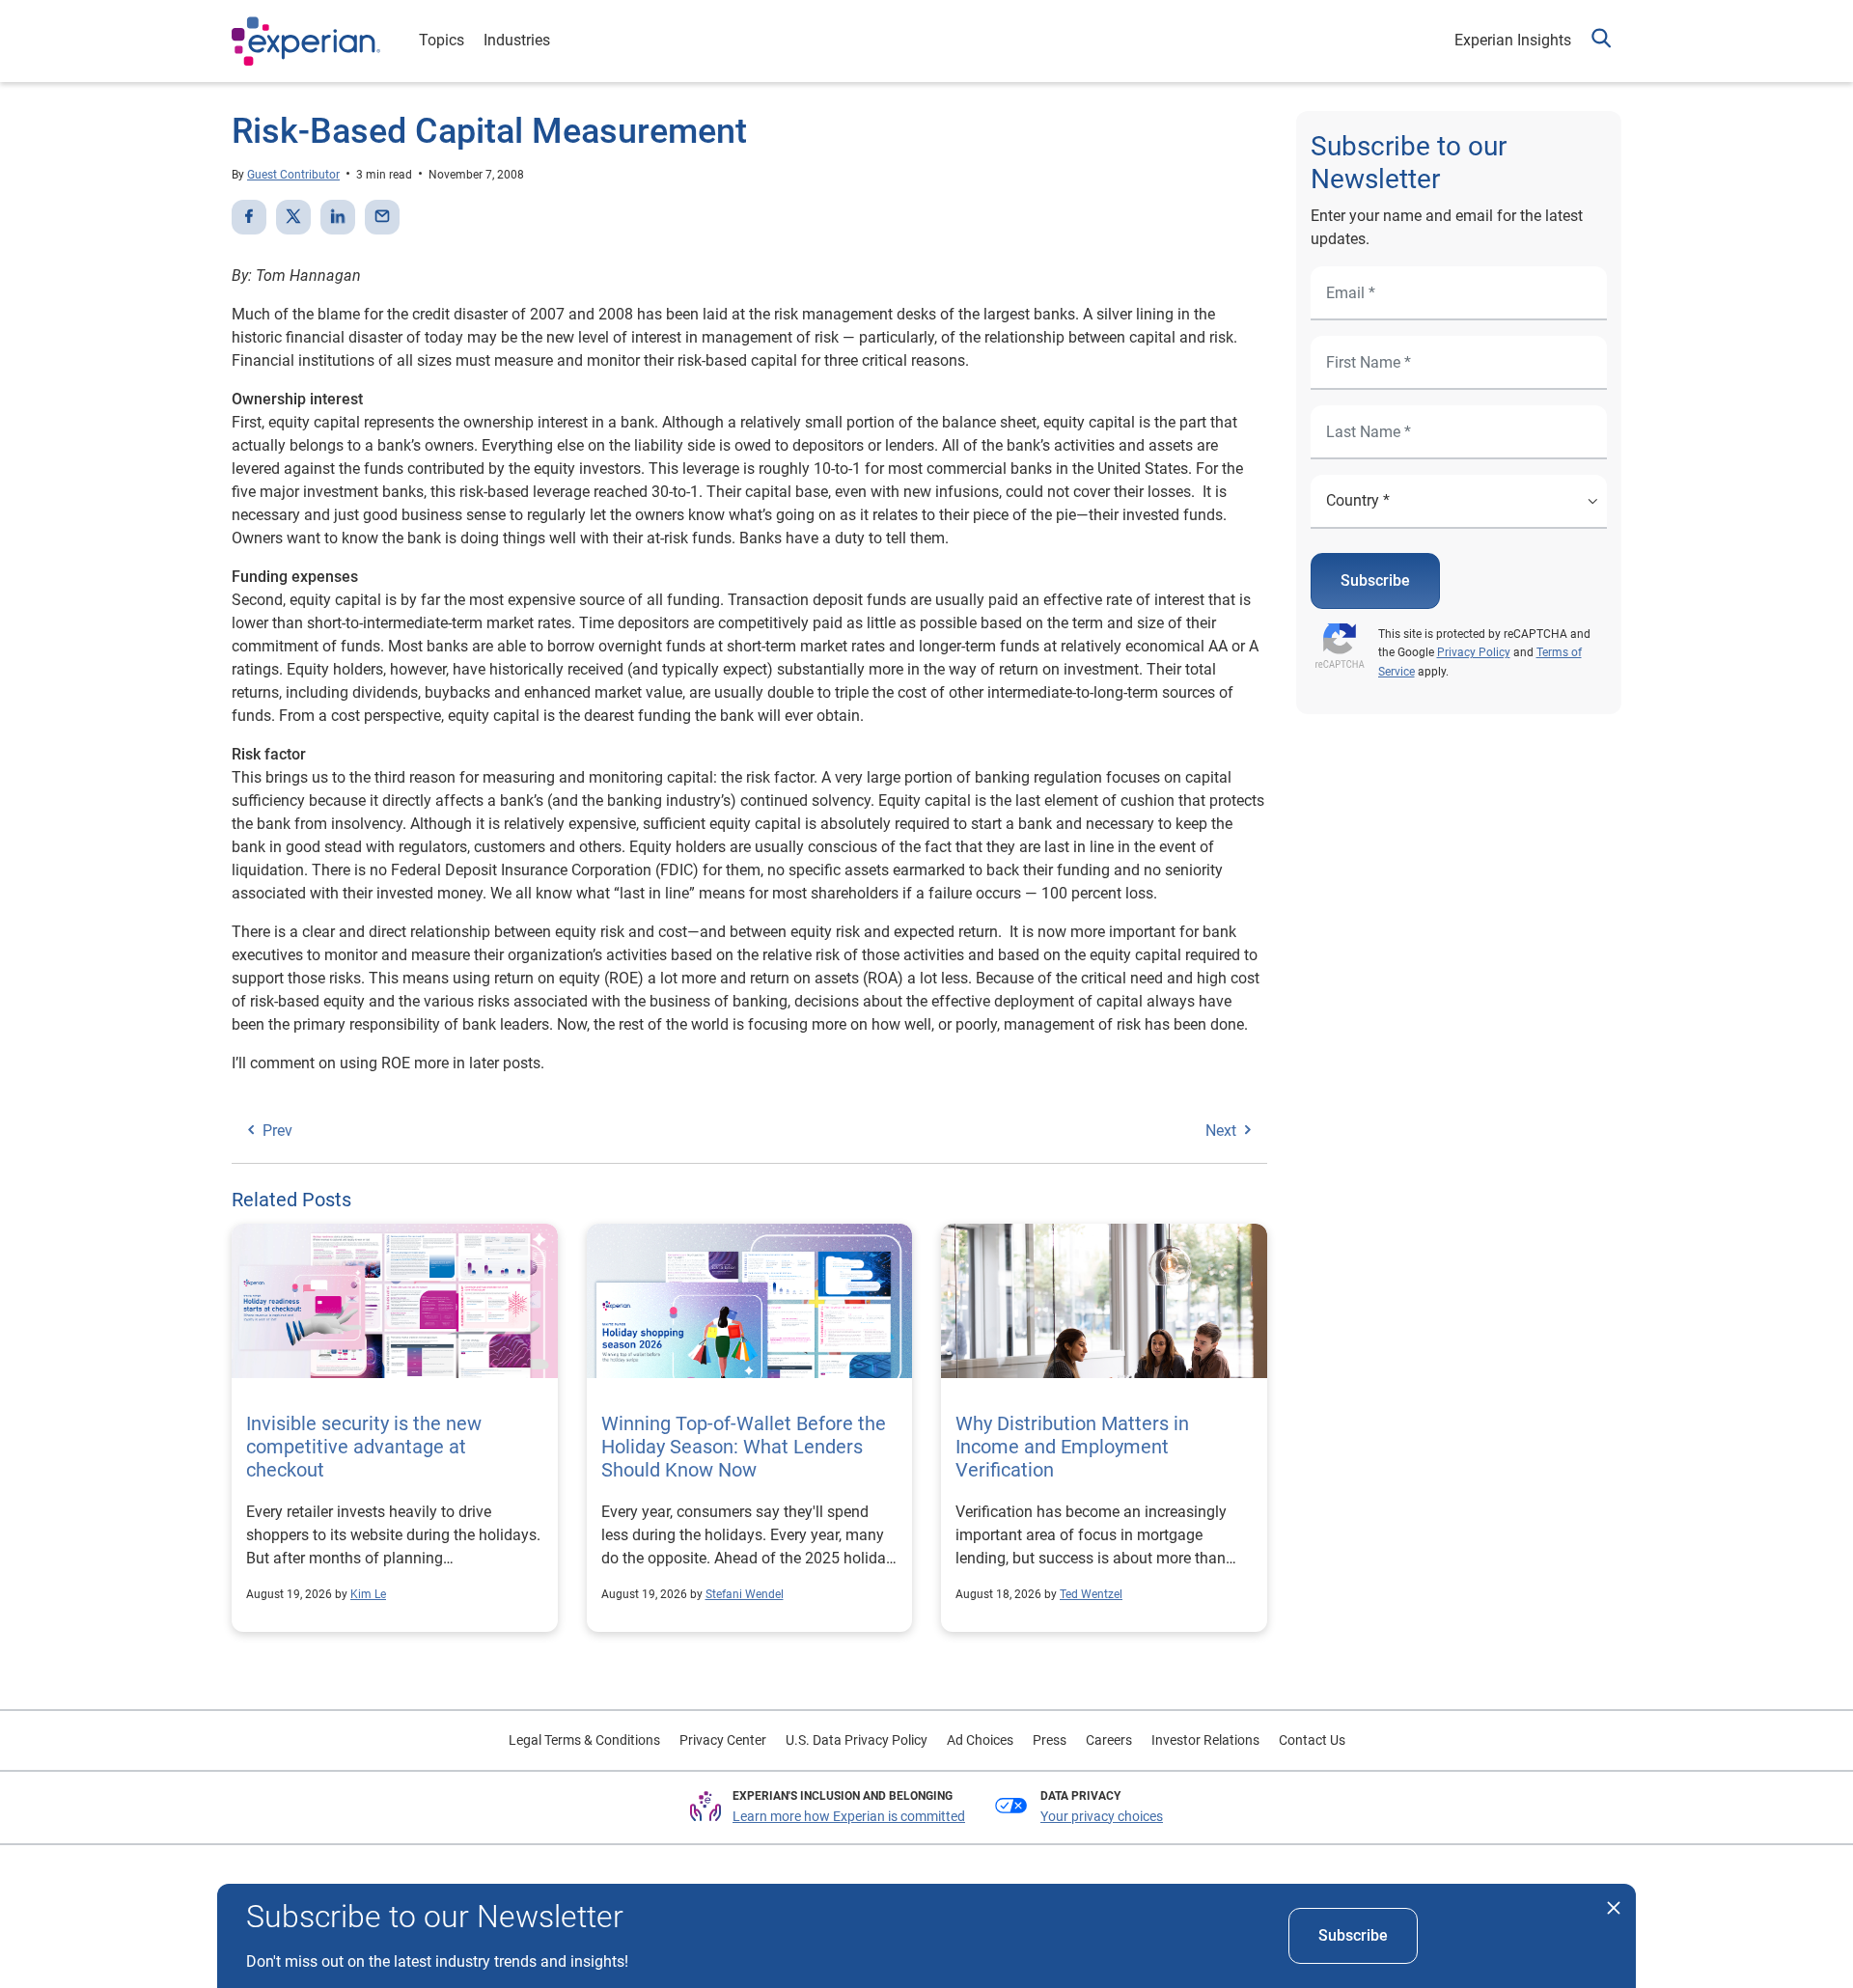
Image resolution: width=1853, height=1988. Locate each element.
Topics (442, 40)
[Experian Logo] (306, 41)
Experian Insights (1513, 40)
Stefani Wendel (745, 1594)
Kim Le (368, 1594)
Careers (1109, 1740)
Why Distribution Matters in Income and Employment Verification (1072, 1447)
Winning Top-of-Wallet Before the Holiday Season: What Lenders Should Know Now (744, 1447)
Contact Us (1312, 1740)
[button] (1601, 41)
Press (1050, 1740)
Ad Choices (980, 1740)
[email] (382, 217)
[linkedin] (338, 217)
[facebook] (249, 217)
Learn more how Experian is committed (849, 1816)
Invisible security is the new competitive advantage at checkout (364, 1447)
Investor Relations (1205, 1740)
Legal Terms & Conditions (584, 1740)
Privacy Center (723, 1740)
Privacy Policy (1474, 652)
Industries (517, 40)
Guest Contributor (293, 175)
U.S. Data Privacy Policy (857, 1740)
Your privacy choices (1102, 1816)
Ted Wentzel (1091, 1594)
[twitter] (293, 217)
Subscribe (1375, 580)
